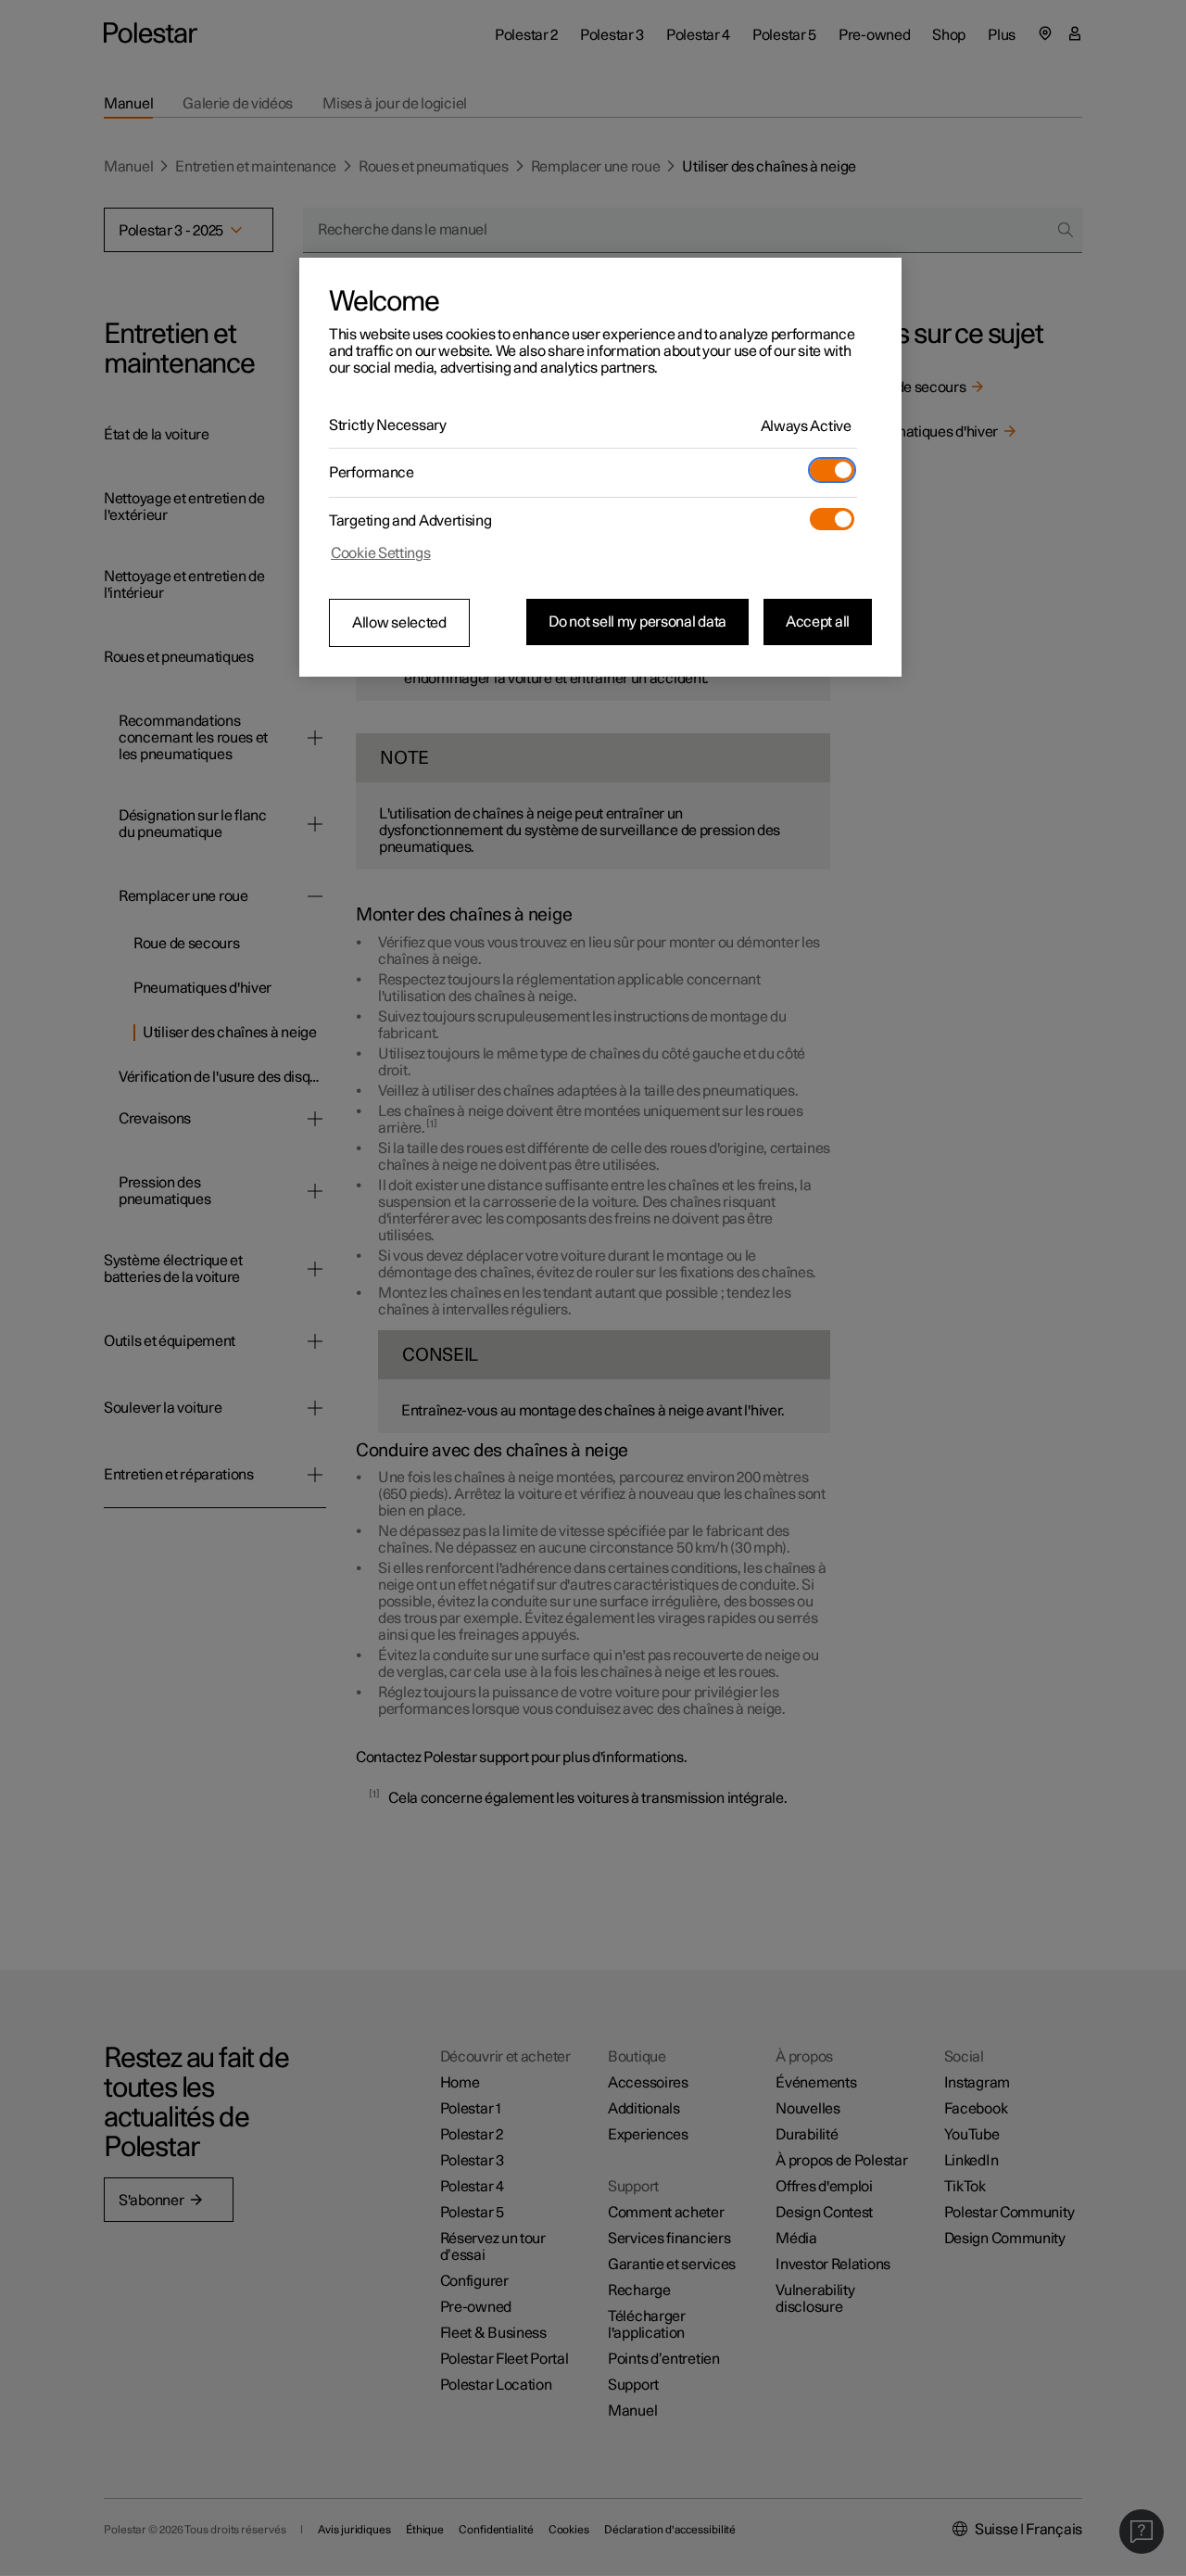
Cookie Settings (381, 553)
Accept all (818, 622)
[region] (600, 467)
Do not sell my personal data (637, 622)
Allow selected (399, 623)
